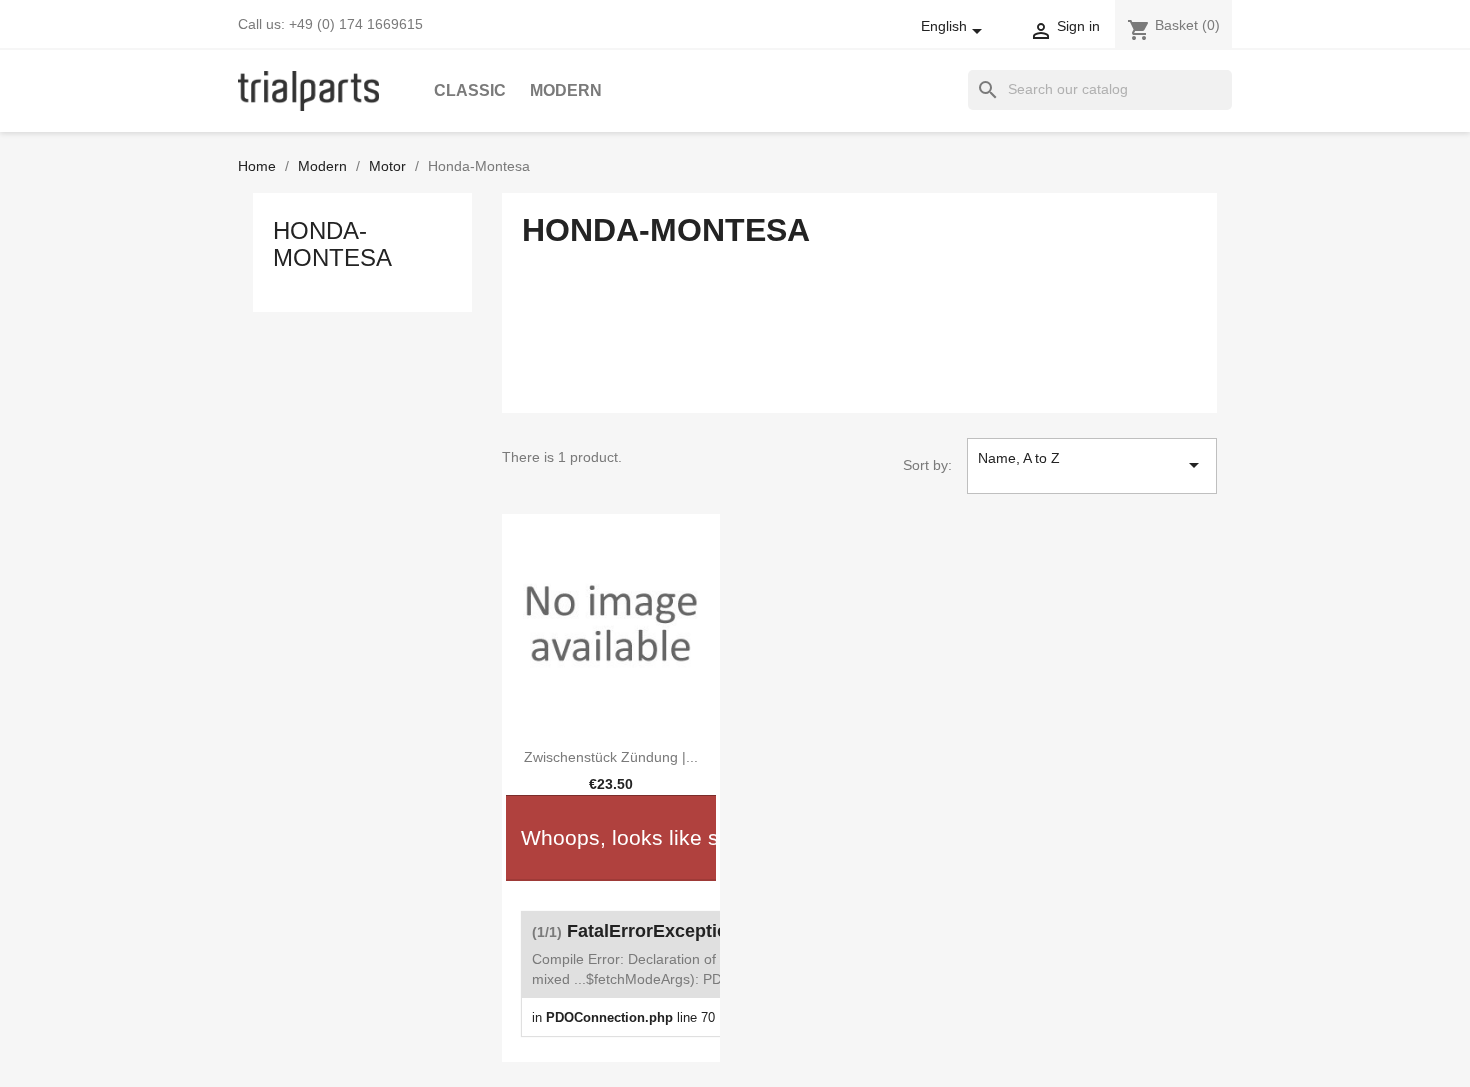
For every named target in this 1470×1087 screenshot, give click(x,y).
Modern (566, 90)
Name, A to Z (1092, 463)
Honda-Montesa (332, 244)
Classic (470, 90)
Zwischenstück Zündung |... (611, 757)
